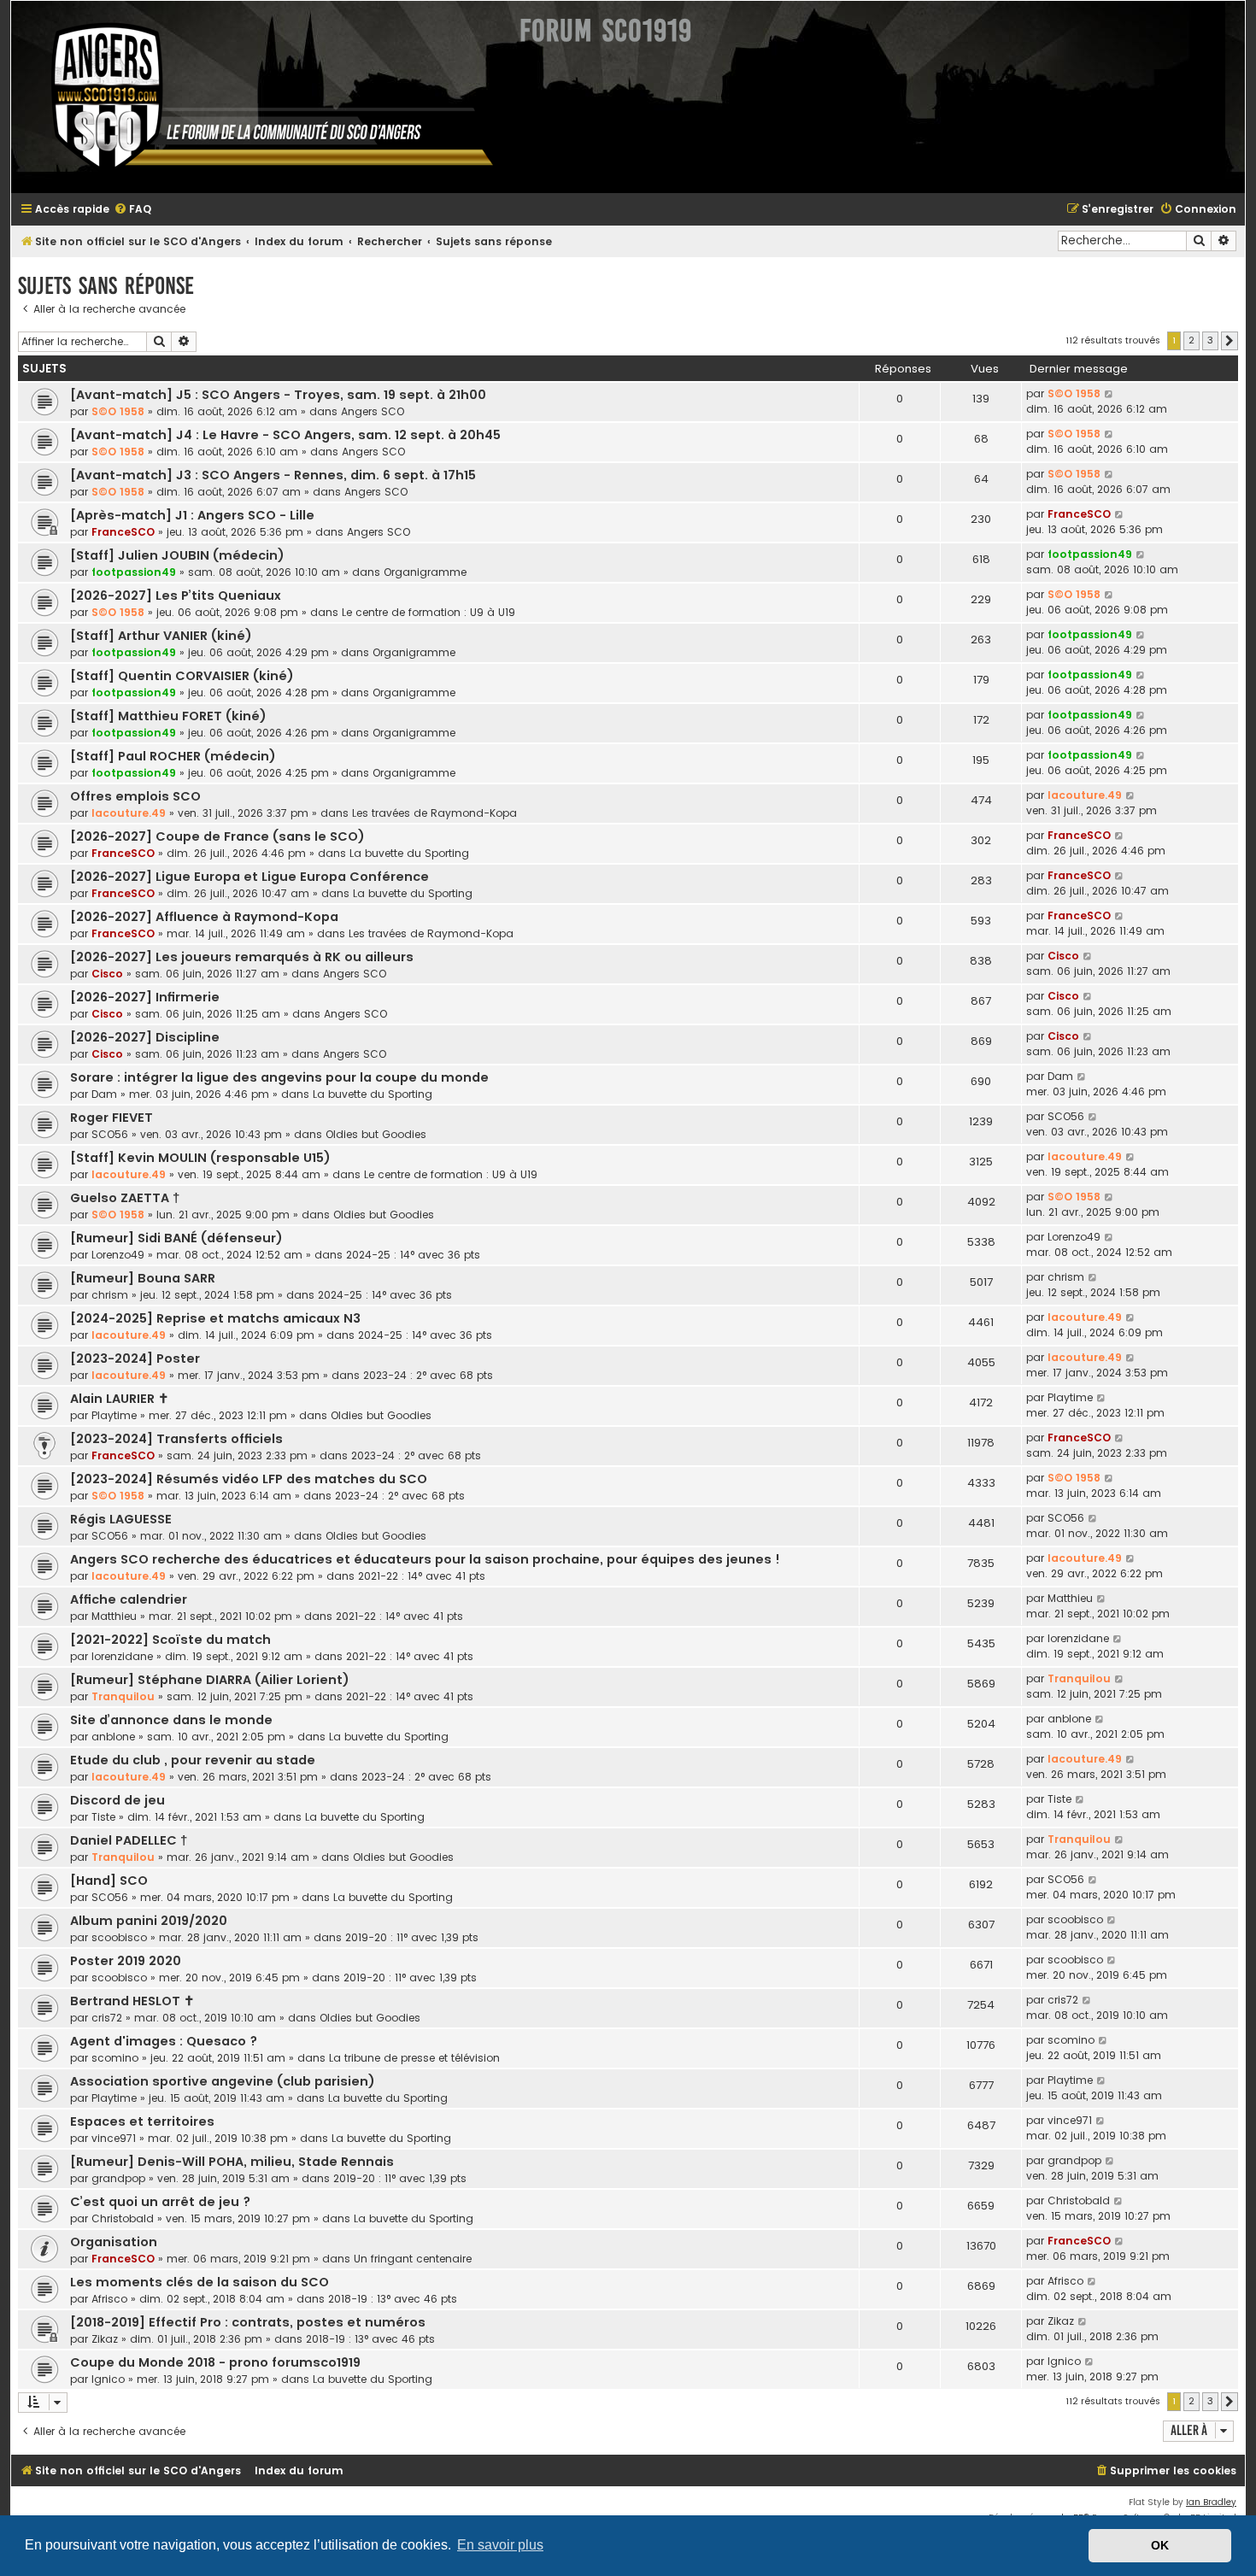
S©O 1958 (118, 411)
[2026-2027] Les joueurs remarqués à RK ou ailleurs (242, 957)
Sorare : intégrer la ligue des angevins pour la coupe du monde (279, 1077)
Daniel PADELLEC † (129, 1840)
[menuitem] (132, 210)
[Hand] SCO (109, 1881)
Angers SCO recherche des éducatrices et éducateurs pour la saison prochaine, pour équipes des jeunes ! (425, 1559)
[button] (1230, 341)
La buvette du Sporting (409, 853)
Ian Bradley (1211, 2502)
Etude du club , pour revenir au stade (193, 1760)
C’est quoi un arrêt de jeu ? (160, 2202)
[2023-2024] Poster (135, 1358)
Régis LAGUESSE (121, 1519)
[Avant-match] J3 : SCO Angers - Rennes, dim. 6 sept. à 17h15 (273, 475)
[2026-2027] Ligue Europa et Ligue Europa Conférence (249, 877)
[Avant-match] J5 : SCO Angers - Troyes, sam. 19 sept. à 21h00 (278, 395)
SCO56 (110, 1134)
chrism (110, 1295)
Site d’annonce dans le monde (171, 1720)
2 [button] (1191, 340)
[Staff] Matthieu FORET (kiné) (168, 716)
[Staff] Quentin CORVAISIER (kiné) (182, 676)
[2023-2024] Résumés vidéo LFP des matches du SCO (249, 1479)
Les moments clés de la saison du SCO (200, 2282)
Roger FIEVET (112, 1118)
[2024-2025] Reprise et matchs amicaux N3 (215, 1318)
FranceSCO (123, 532)
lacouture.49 (129, 813)
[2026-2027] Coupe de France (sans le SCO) (217, 836)
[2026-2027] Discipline (145, 1037)
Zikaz (105, 2339)
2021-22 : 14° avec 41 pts (422, 1576)
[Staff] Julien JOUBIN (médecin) (177, 555)
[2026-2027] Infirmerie (145, 997)
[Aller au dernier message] (1109, 394)
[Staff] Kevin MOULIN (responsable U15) (200, 1158)
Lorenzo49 (118, 1255)
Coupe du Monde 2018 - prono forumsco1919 (215, 2362)
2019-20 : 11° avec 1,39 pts (412, 1937)
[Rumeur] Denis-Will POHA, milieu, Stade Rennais (232, 2162)
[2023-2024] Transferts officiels (176, 1439)
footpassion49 (134, 572)
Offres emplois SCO (135, 796)
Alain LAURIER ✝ (120, 1399)
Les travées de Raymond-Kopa (434, 813)
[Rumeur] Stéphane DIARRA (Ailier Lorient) (210, 1680)
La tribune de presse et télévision (414, 2058)
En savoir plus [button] (500, 2545)
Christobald (123, 2218)
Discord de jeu (117, 1800)
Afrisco (109, 2299)
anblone (113, 1737)
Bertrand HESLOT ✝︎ (132, 2001)
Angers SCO (373, 411)
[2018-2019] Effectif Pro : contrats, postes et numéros (248, 2322)
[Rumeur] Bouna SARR (143, 1278)
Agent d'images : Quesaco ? (164, 2041)
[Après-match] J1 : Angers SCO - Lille (192, 515)
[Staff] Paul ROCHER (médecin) (173, 756)
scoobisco (119, 1937)
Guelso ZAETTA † (125, 1198)
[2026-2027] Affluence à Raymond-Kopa (204, 917)
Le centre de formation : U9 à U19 (428, 612)
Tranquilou (123, 1696)
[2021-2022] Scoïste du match (170, 1640)
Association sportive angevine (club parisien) (223, 2081)
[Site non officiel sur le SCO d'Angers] (259, 97)
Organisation (114, 2242)
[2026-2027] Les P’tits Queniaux (176, 596)
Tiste (103, 1817)
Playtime (114, 1415)
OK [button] (1160, 2545)
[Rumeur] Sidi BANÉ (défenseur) (176, 1238)
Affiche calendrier (129, 1599)
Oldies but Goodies (376, 1134)
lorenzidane (122, 1656)
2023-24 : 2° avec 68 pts (428, 1375)
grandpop (118, 2178)
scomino (115, 2058)
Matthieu (114, 1616)
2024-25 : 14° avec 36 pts (413, 1255)
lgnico (108, 2379)
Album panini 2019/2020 (149, 1921)
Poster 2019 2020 (126, 1961)
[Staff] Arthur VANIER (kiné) (161, 636)
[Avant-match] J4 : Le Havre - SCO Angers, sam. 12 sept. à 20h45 (285, 435)
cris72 (107, 2018)
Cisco (107, 974)
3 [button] (1210, 340)
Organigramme (425, 572)
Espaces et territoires (142, 2121)
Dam (104, 1094)
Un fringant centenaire (413, 2259)
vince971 (114, 2138)
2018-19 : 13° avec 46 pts (393, 2299)
